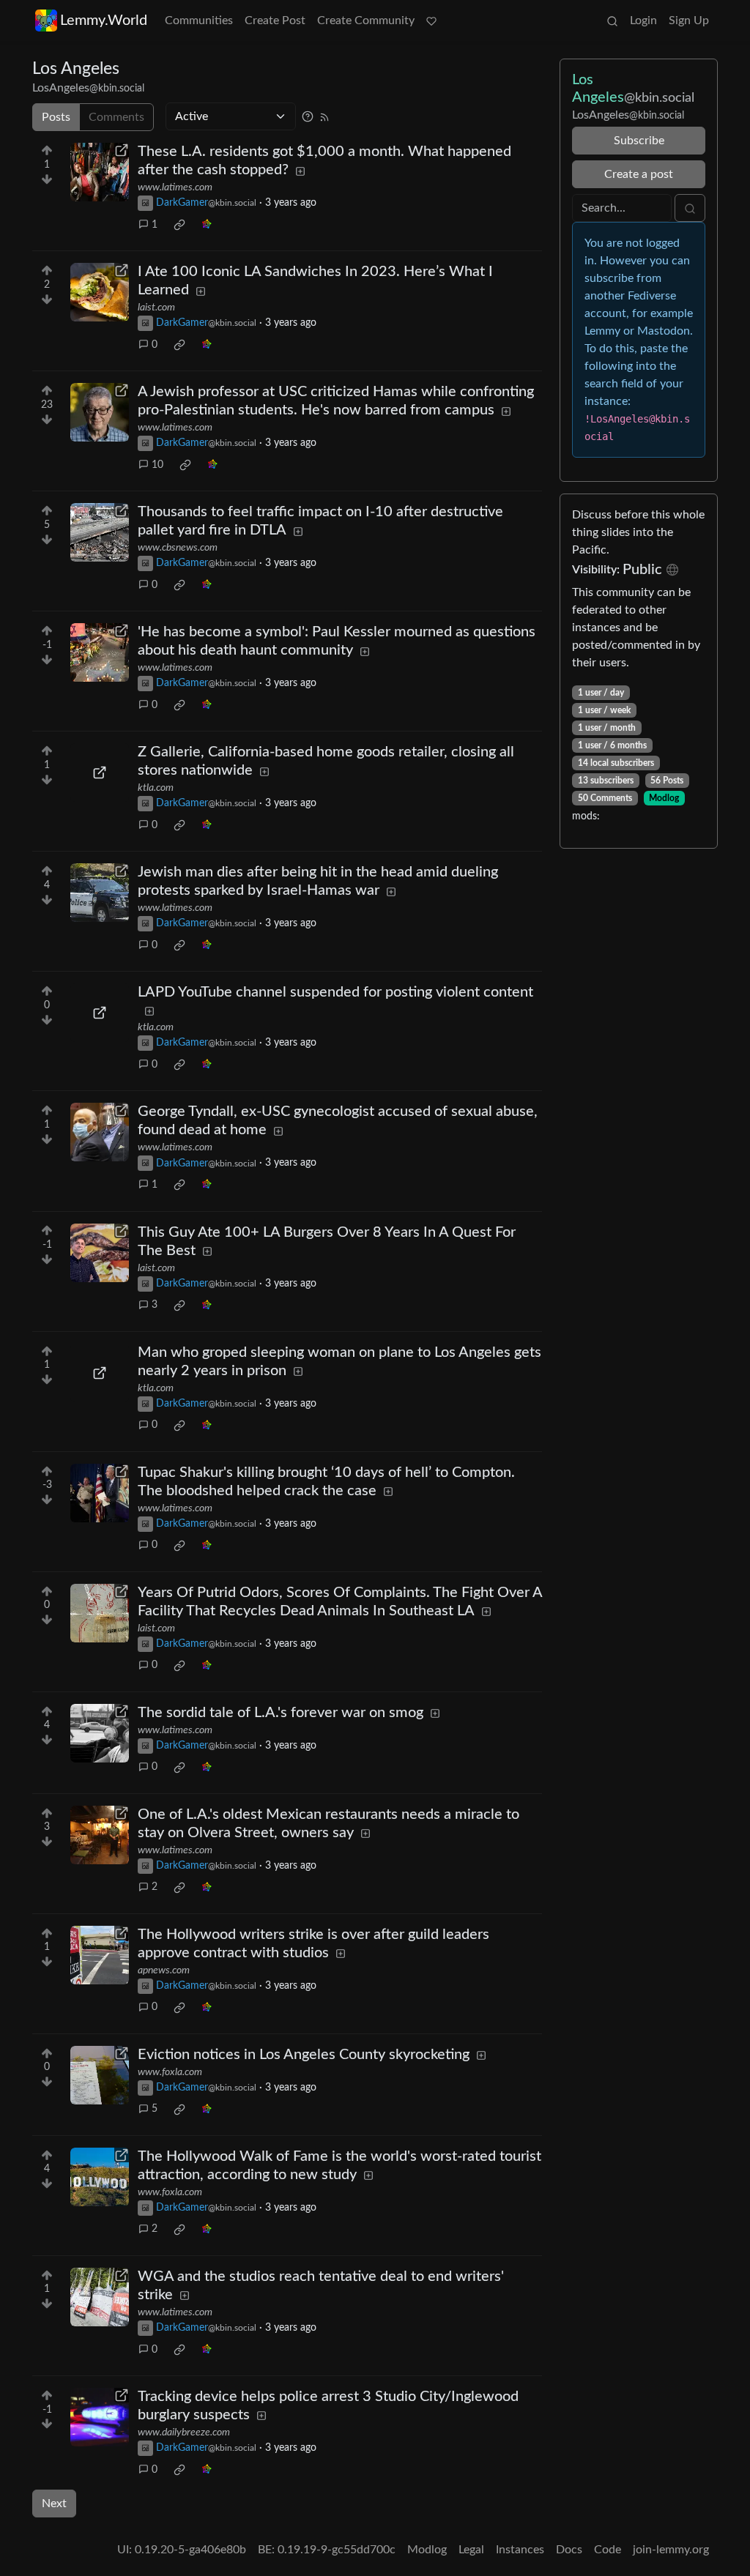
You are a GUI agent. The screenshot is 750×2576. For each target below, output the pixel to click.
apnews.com (164, 1970)
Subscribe (639, 141)
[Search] (612, 21)
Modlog (664, 798)
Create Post (275, 21)
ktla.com (156, 788)
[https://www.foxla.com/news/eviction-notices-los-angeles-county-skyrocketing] (100, 2075)
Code (608, 2550)
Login (643, 21)
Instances (520, 2550)
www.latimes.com (175, 187)
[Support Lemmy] (431, 21)
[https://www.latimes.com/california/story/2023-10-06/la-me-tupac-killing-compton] (100, 1493)
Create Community (366, 21)
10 (157, 465)
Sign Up (689, 21)
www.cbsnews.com (178, 548)
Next (54, 2504)
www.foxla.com (170, 2072)
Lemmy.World (104, 21)
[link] (179, 225)
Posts (56, 117)
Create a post (639, 174)
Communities (199, 21)
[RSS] (324, 116)
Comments (116, 117)
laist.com (156, 308)
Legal (471, 2550)
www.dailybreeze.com (184, 2432)
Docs (569, 2550)
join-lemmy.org (671, 2550)
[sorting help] (308, 116)
